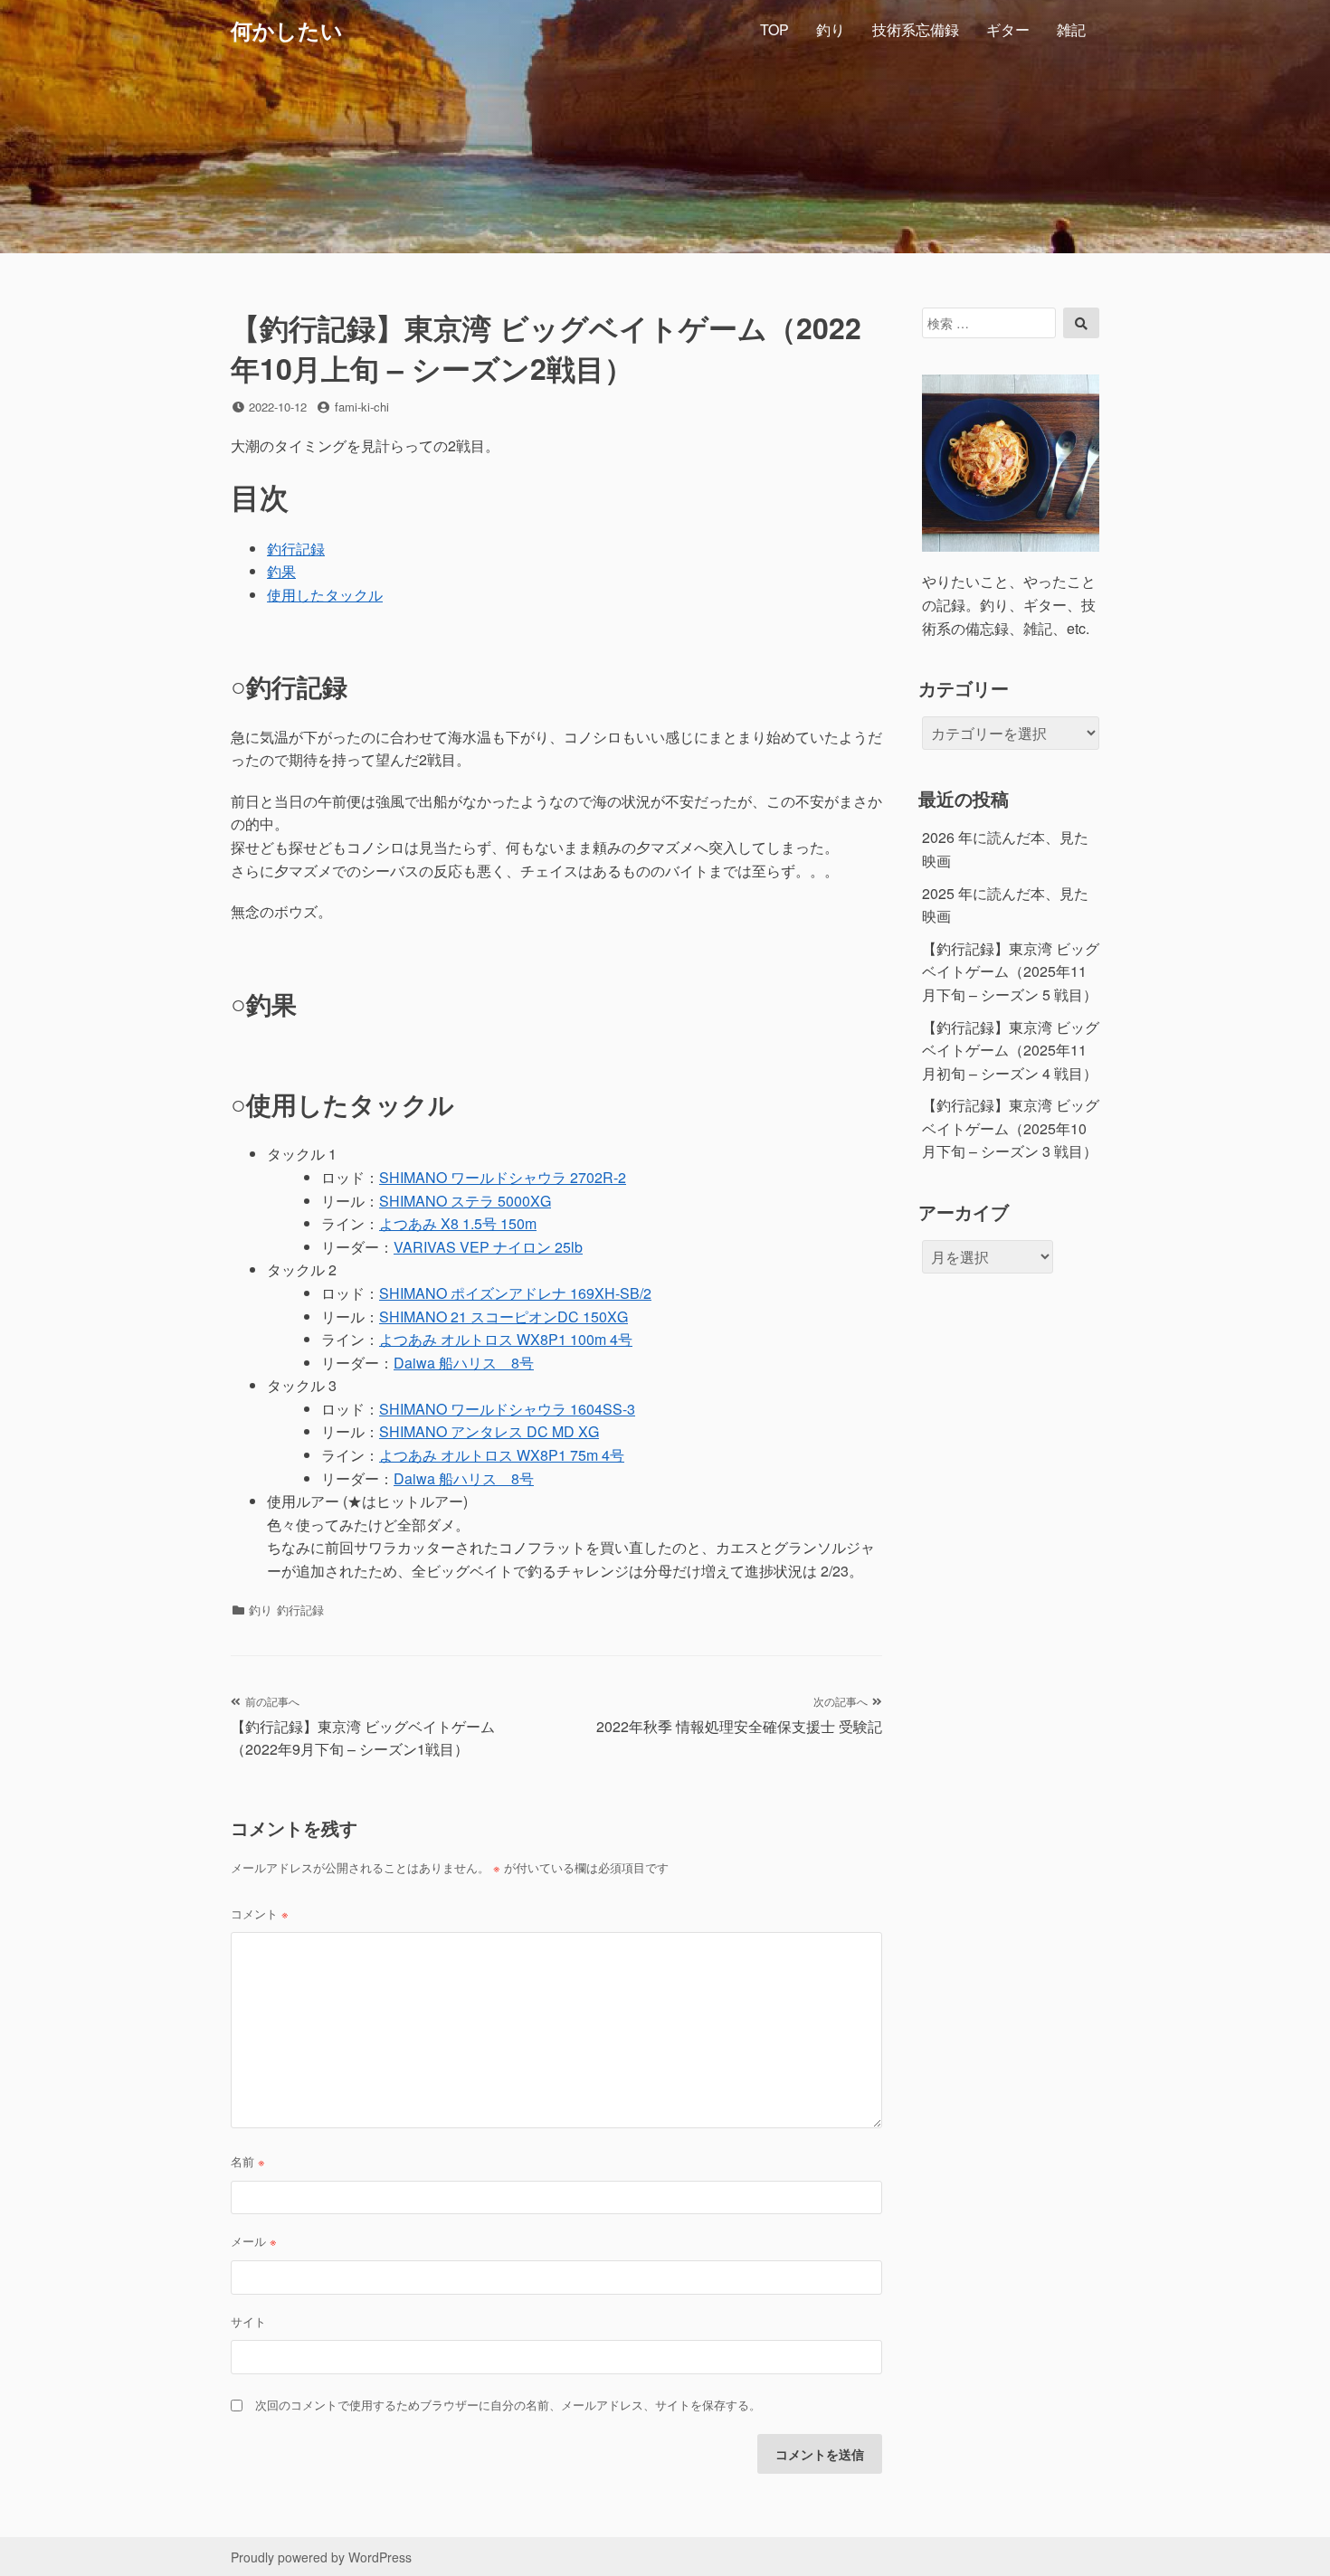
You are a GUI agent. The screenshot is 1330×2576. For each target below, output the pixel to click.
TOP (774, 29)
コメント (260, 1913)
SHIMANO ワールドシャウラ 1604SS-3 (507, 1409)
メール (254, 2241)
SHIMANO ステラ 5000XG (465, 1201)
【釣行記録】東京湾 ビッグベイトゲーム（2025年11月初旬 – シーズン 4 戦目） (1011, 1050)
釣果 (281, 571)
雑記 (1071, 29)
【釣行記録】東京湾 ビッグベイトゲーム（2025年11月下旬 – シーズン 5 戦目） (1011, 971)
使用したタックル (325, 595)
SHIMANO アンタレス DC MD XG (489, 1431)
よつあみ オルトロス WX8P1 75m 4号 (502, 1455)
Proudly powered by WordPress (321, 2557)
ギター (1008, 29)
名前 (248, 2161)
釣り (831, 29)
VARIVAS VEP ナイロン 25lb (488, 1247)
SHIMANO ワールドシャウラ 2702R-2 (503, 1177)
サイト (248, 2321)
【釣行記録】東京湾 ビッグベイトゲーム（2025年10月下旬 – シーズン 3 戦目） (1011, 1128)
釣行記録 (296, 549)
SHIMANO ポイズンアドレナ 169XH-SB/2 (515, 1293)
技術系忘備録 (916, 29)
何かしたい (287, 30)
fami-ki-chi (362, 407)
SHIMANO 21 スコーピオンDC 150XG (503, 1316)
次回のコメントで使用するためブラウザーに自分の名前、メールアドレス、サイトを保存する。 (508, 2405)
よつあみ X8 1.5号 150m (458, 1223)
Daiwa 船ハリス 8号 (464, 1363)
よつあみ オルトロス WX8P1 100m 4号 (506, 1339)
